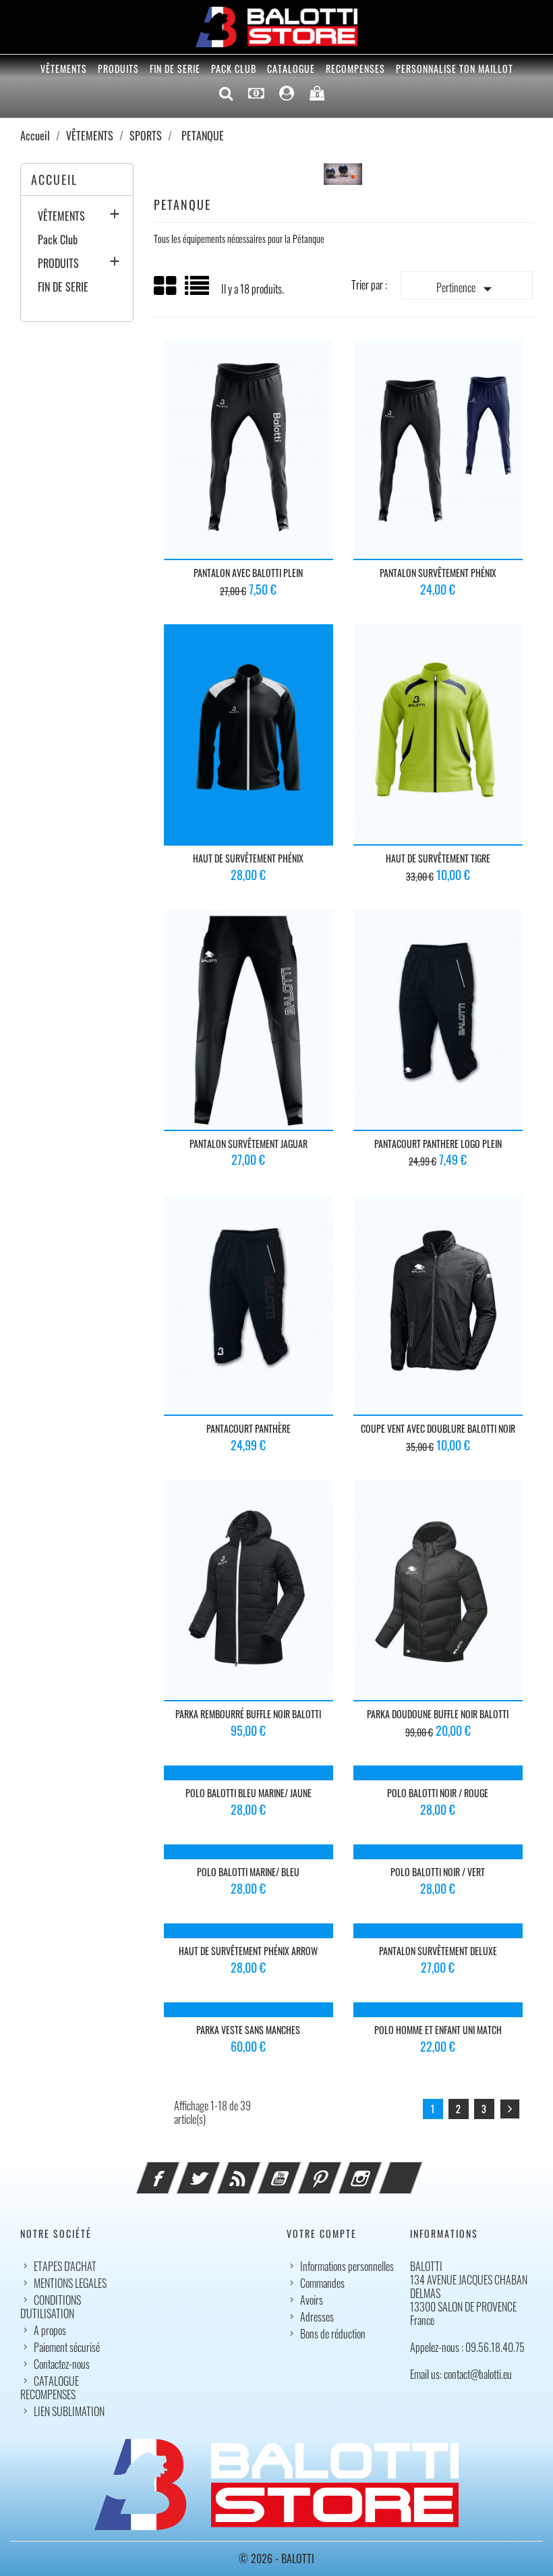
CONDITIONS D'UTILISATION (51, 2307)
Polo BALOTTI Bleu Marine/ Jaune (249, 1793)
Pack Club (234, 68)
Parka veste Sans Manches (248, 2030)
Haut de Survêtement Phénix (248, 858)
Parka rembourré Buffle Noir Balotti (248, 1714)
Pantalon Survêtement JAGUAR (249, 1144)
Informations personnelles (347, 2266)
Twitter (216, 2170)
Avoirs (312, 2300)
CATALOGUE (291, 68)
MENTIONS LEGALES (70, 2283)
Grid (166, 286)
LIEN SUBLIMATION (69, 2411)
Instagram (378, 2170)
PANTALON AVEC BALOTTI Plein (248, 573)
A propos (50, 2330)
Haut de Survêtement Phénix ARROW (248, 1951)
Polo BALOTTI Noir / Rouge (438, 1793)
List (198, 291)
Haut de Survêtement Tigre (438, 858)
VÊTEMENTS (64, 68)
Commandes (322, 2283)
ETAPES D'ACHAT (65, 2266)
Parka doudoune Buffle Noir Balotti (438, 1714)
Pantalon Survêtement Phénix (438, 573)
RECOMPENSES (355, 68)
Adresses (317, 2317)
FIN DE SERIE (175, 68)
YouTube (297, 2170)
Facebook (176, 2170)
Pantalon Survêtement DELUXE (438, 1951)
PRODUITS (118, 68)
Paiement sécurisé (67, 2347)
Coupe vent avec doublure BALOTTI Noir (438, 1428)
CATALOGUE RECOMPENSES (50, 2388)
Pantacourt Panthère (249, 1428)
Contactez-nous (62, 2364)
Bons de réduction (333, 2334)
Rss (257, 2170)
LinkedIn (419, 2170)
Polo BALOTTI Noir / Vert (438, 1872)
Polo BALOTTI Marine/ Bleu (248, 1872)
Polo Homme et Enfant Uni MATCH (438, 2030)
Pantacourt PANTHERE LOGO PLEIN (438, 1144)
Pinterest (338, 2170)
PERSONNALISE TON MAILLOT (455, 68)
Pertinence (467, 289)
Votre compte (322, 2234)
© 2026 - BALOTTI (276, 2558)
